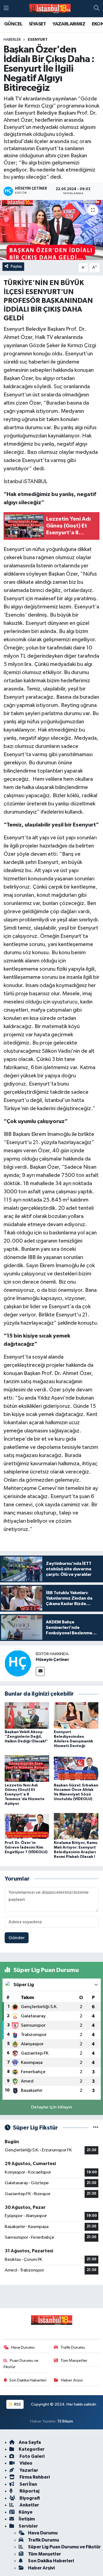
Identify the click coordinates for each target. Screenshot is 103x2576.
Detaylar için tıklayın (51, 2107)
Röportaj (29, 2491)
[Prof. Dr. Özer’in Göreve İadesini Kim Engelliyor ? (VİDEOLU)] (27, 1826)
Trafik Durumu (73, 2347)
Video (26, 2463)
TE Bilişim (65, 2421)
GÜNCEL (13, 24)
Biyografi (29, 2498)
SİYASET (37, 24)
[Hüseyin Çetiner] (18, 1663)
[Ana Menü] (6, 9)
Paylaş (16, 266)
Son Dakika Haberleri (28, 2380)
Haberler (12, 40)
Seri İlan (28, 2484)
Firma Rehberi (34, 2477)
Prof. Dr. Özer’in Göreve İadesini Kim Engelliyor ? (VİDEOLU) (26, 1847)
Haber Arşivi (72, 2380)
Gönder (17, 1938)
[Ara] (97, 9)
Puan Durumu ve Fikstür (21, 2364)
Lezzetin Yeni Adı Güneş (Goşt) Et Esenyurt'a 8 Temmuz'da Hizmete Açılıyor (25, 1795)
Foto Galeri (32, 2456)
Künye (26, 2512)
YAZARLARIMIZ (69, 24)
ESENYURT (38, 40)
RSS (17, 2404)
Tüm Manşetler (74, 2361)
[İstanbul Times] (50, 9)
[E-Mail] (40, 1671)
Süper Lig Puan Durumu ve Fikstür (64, 2547)
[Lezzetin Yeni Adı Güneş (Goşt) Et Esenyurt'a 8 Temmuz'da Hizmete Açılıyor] (27, 1769)
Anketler (29, 2505)
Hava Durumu (23, 2347)
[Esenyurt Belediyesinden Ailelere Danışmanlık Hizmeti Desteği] (76, 1715)
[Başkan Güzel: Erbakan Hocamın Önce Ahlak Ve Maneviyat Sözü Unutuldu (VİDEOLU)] (76, 1769)
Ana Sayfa (30, 2442)
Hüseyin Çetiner (52, 1660)
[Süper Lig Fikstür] (96, 2128)
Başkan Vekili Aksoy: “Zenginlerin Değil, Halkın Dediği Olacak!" (26, 1737)
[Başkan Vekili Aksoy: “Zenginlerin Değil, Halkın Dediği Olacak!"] (27, 1715)
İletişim (27, 2519)
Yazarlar (28, 2470)
